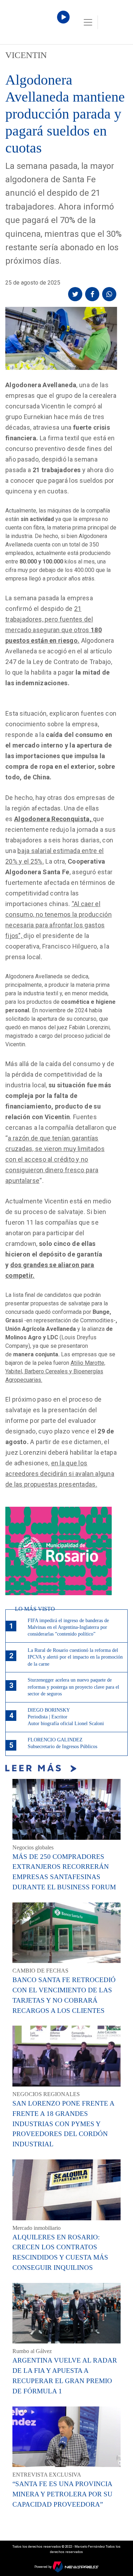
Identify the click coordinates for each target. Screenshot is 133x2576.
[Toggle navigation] (88, 22)
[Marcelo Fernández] (35, 24)
